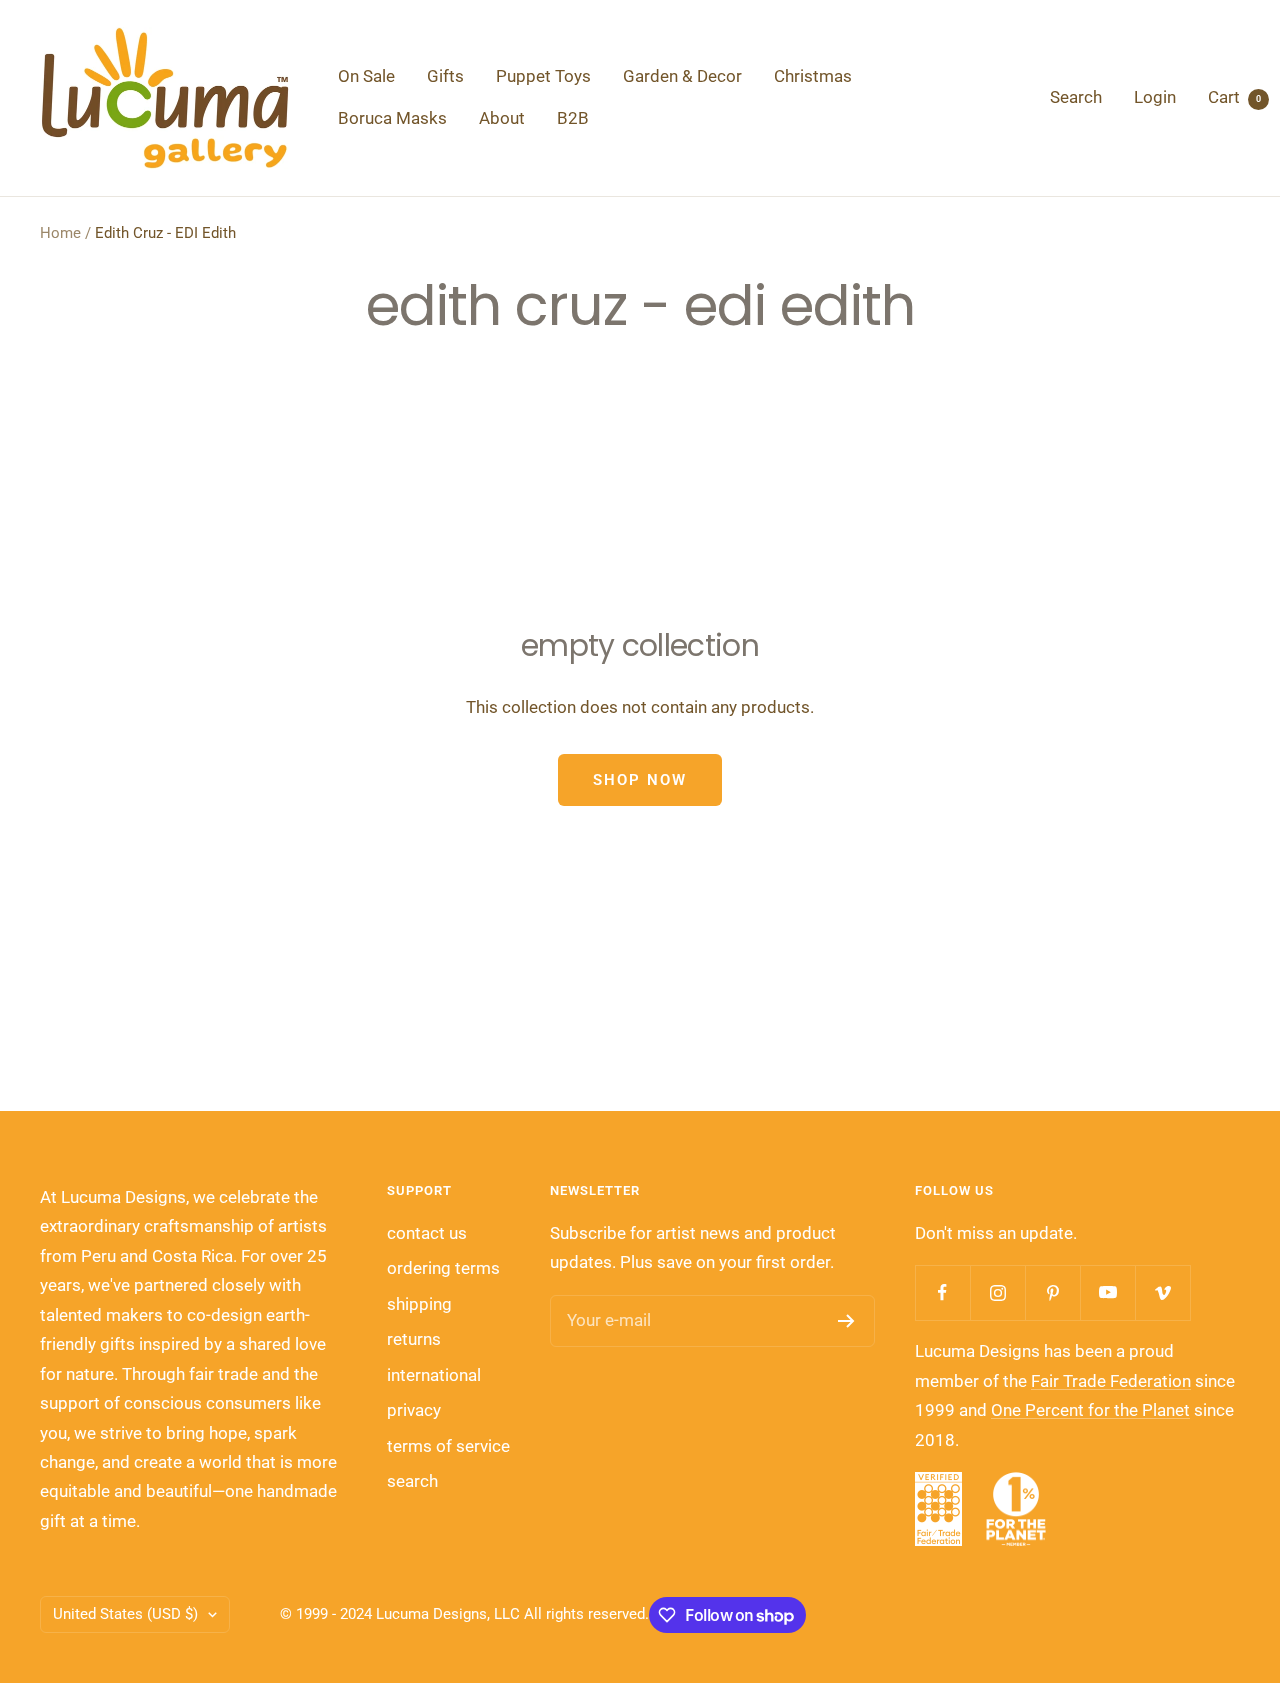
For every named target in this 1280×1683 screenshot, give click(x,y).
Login (1155, 97)
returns (414, 1339)
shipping (419, 1304)
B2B (573, 118)
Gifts (445, 76)
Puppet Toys (543, 76)
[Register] (846, 1321)
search (412, 1481)
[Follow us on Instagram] (997, 1292)
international (434, 1375)
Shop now (640, 780)
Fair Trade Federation (1111, 1381)
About (502, 118)
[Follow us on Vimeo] (1162, 1292)
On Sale (366, 76)
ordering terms (443, 1268)
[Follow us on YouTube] (1107, 1292)
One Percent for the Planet (1090, 1410)
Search (1076, 97)
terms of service (448, 1446)
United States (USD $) (125, 1614)
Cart (1234, 97)
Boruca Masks (392, 118)
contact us (427, 1233)
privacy (414, 1410)
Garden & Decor (682, 76)
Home (60, 233)
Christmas (813, 76)
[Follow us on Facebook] (942, 1292)
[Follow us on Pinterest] (1052, 1292)
